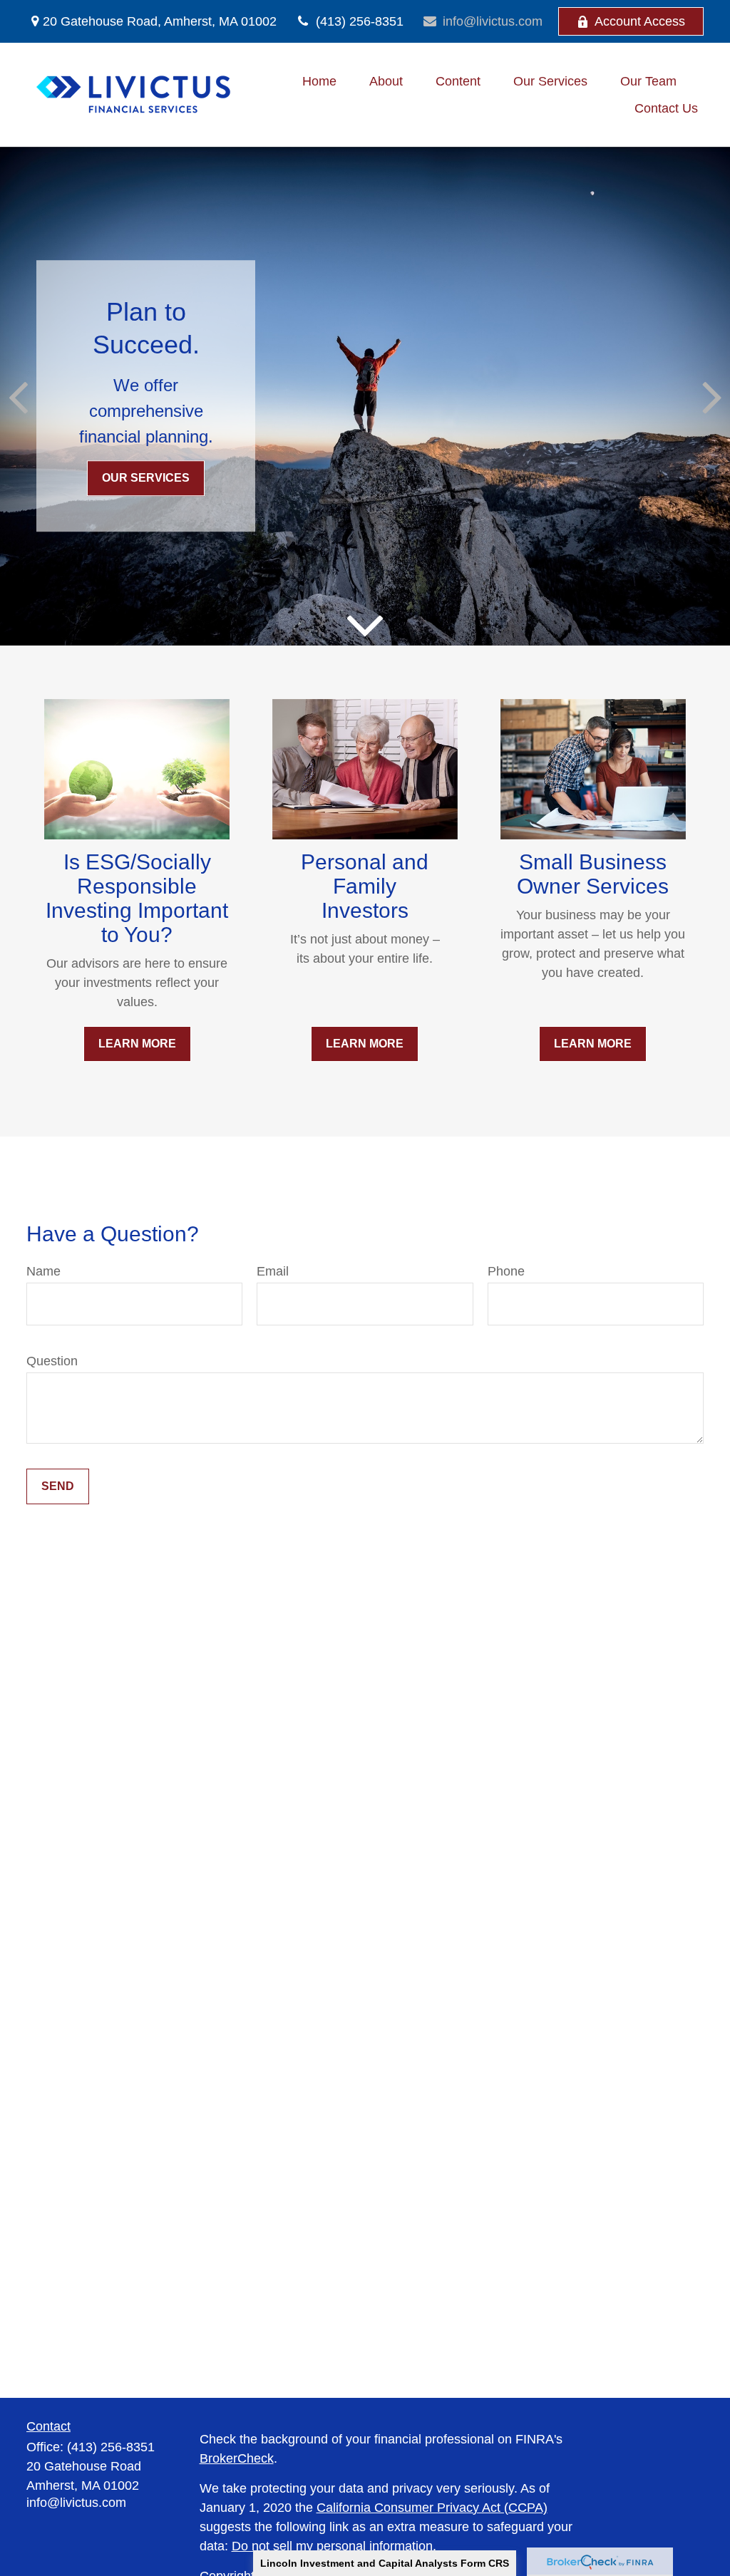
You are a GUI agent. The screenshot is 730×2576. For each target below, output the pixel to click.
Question (52, 1361)
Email (273, 1271)
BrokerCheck (237, 2458)
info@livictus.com (493, 21)
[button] (319, 81)
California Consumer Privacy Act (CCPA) (432, 2508)
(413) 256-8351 (360, 21)
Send (58, 1486)
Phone (506, 1271)
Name (43, 1271)
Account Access (640, 21)
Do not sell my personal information (332, 2546)
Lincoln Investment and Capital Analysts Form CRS (385, 2563)
